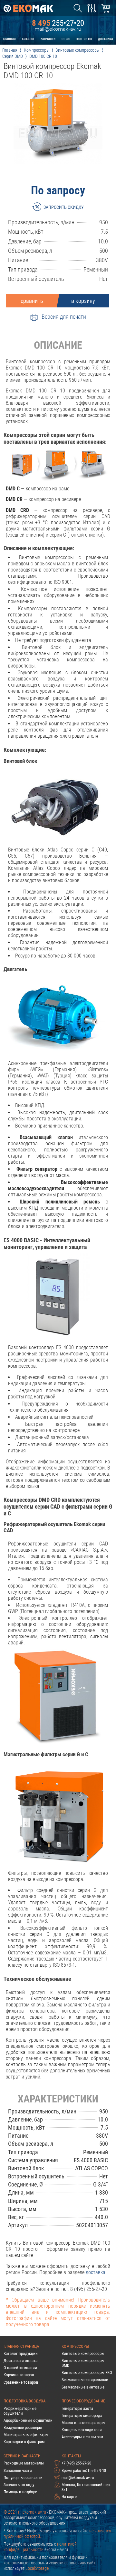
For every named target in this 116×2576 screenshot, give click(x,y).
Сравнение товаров (21, 2382)
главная (9, 39)
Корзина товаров (19, 2375)
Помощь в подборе (20, 2492)
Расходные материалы (24, 2463)
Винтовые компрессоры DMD (83, 2363)
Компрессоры (75, 2346)
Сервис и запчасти (22, 2456)
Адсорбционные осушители (28, 2420)
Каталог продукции (21, 2353)
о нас (66, 39)
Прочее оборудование (83, 2401)
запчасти (48, 39)
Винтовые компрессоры (83, 2353)
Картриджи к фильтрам (24, 2442)
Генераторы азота (77, 2408)
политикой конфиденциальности (40, 2547)
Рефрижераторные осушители (20, 2411)
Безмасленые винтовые (83, 2387)
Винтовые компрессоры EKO (87, 2373)
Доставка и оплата (20, 2361)
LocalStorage (37, 2568)
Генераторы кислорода (82, 2416)
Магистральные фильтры (26, 2435)
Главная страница (21, 2346)
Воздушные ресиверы (23, 2427)
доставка (106, 39)
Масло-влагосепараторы (83, 2423)
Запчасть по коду (19, 2485)
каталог (28, 39)
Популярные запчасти (23, 2478)
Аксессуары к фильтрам (82, 2437)
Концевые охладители (82, 2430)
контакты (84, 39)
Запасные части (18, 2470)
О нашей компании (20, 2368)
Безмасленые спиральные (85, 2380)
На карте (69, 2497)
